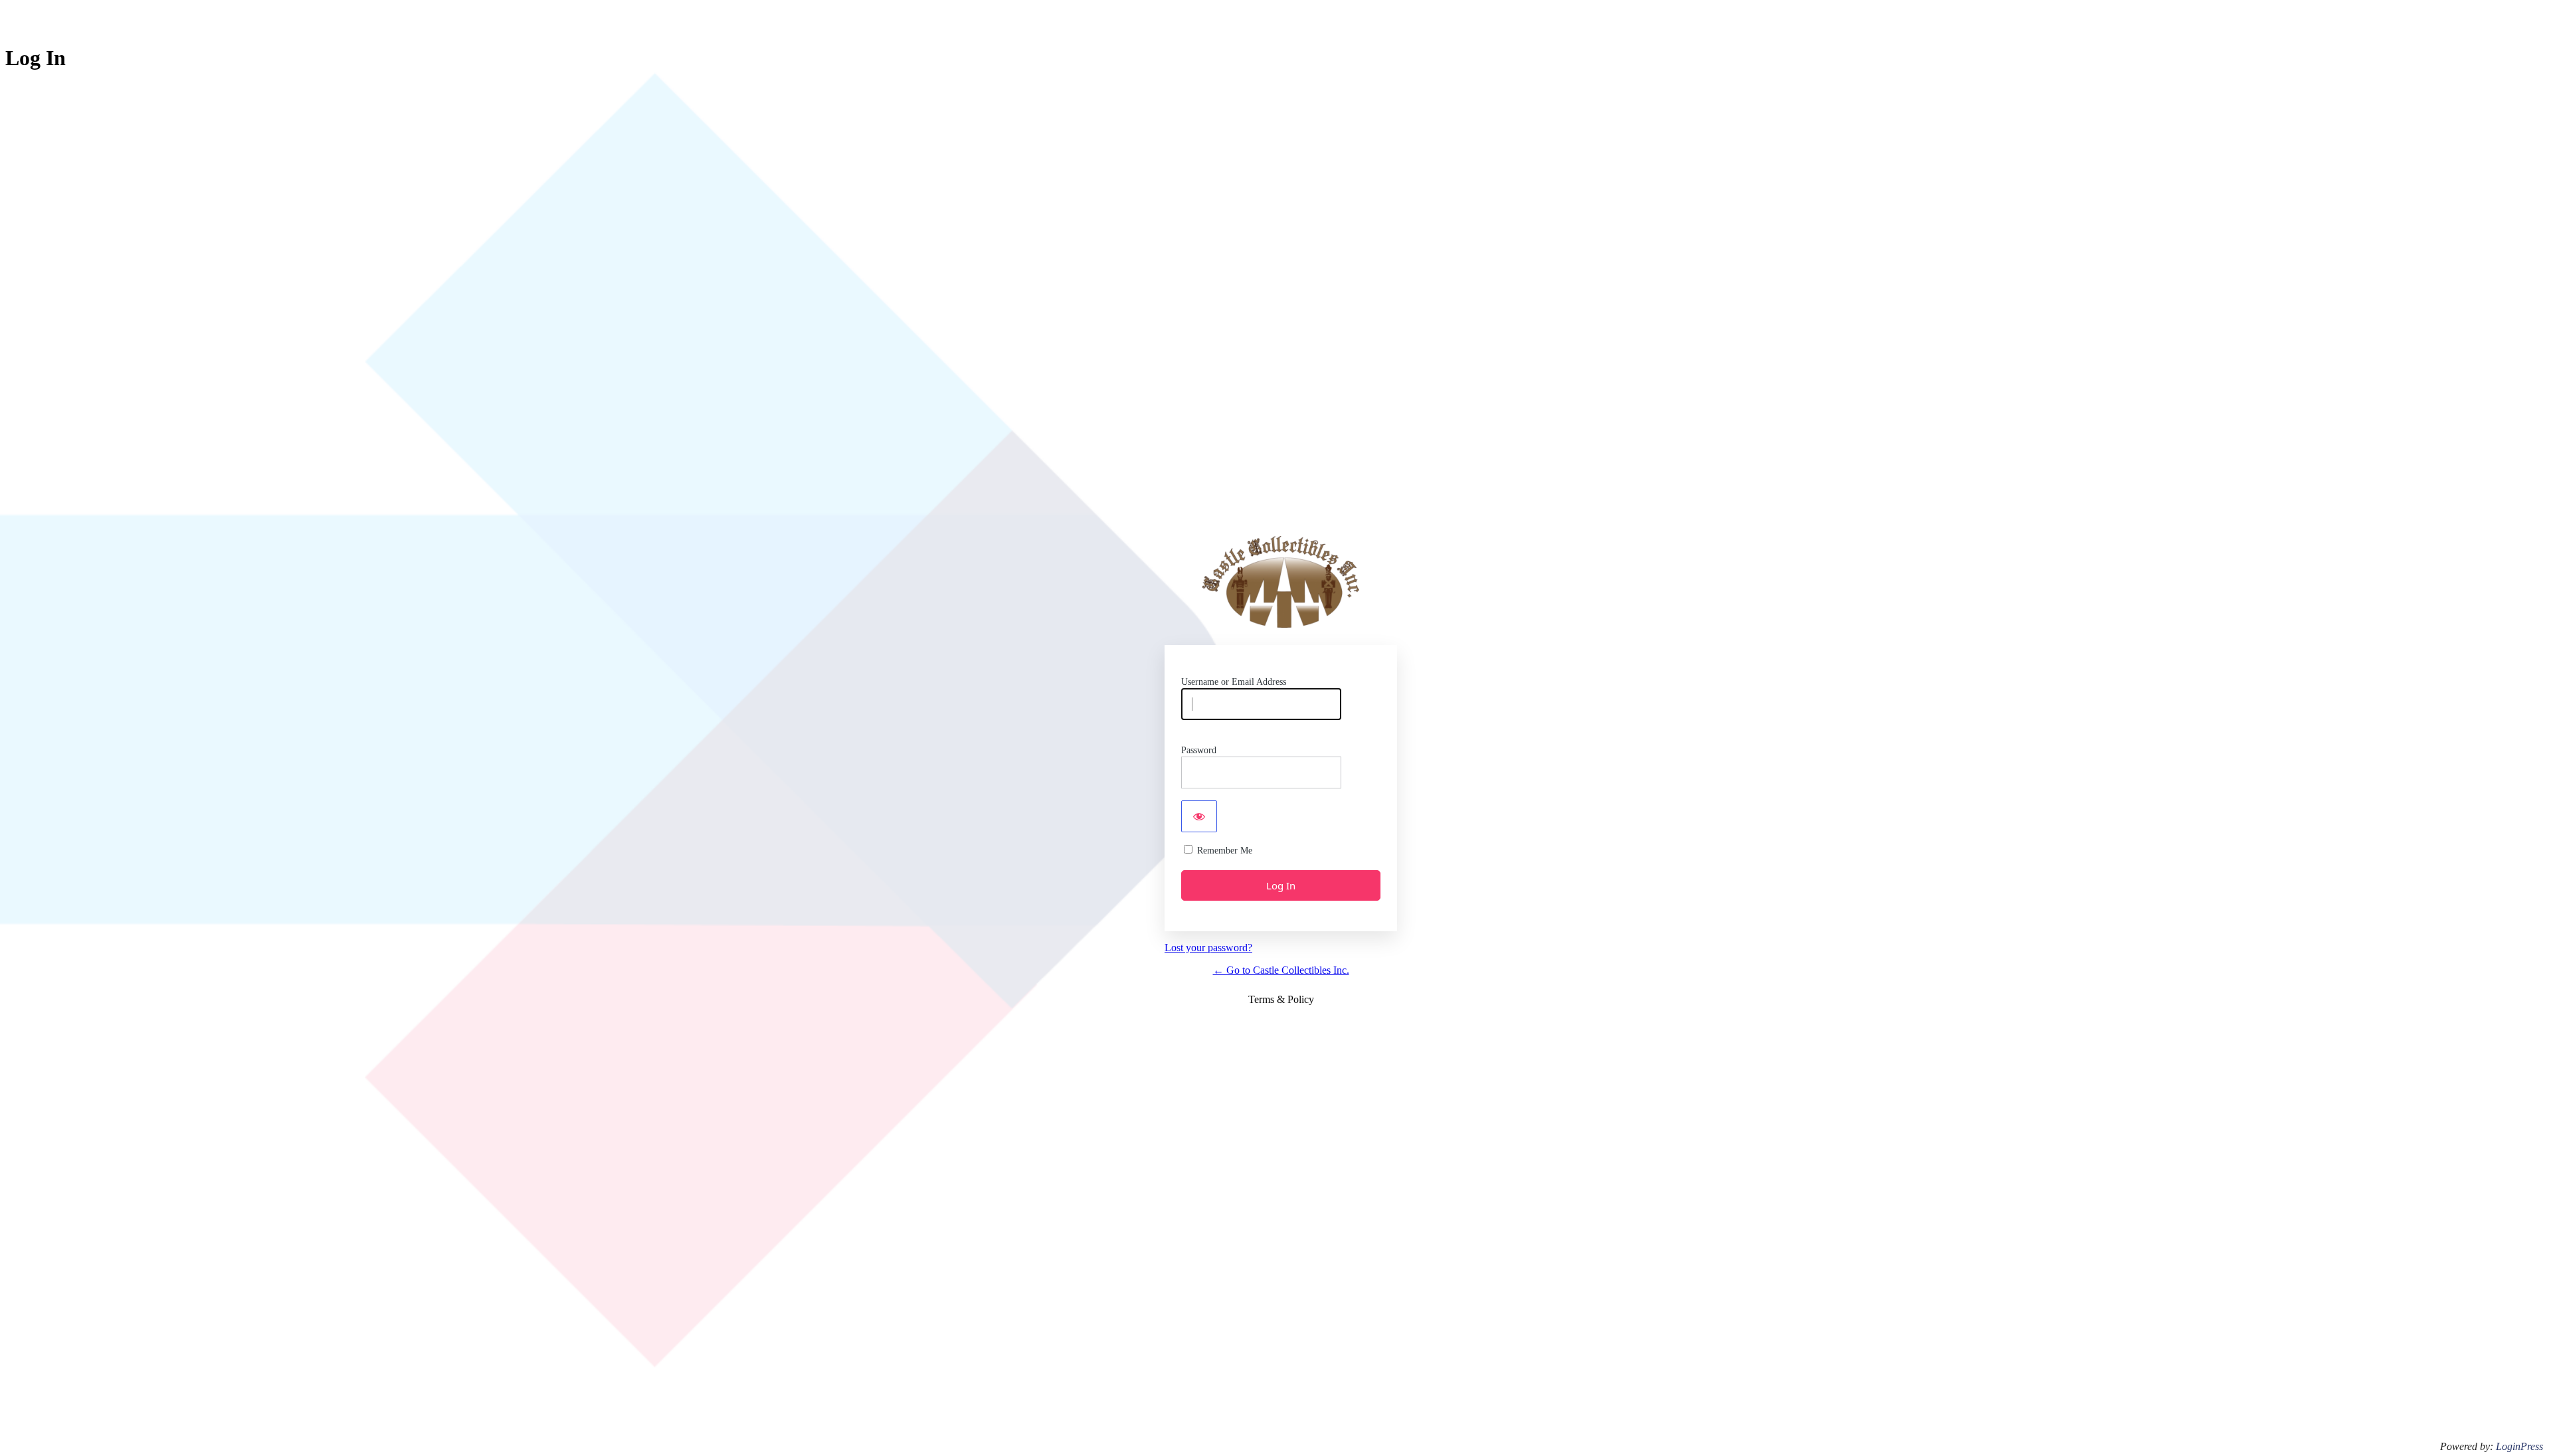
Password (1199, 750)
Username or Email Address (1234, 682)
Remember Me (1225, 851)
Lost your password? (1208, 948)
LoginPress (2519, 1446)
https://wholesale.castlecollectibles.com (1281, 582)
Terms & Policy (1281, 999)
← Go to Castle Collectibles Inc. (1281, 970)
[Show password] (1199, 816)
